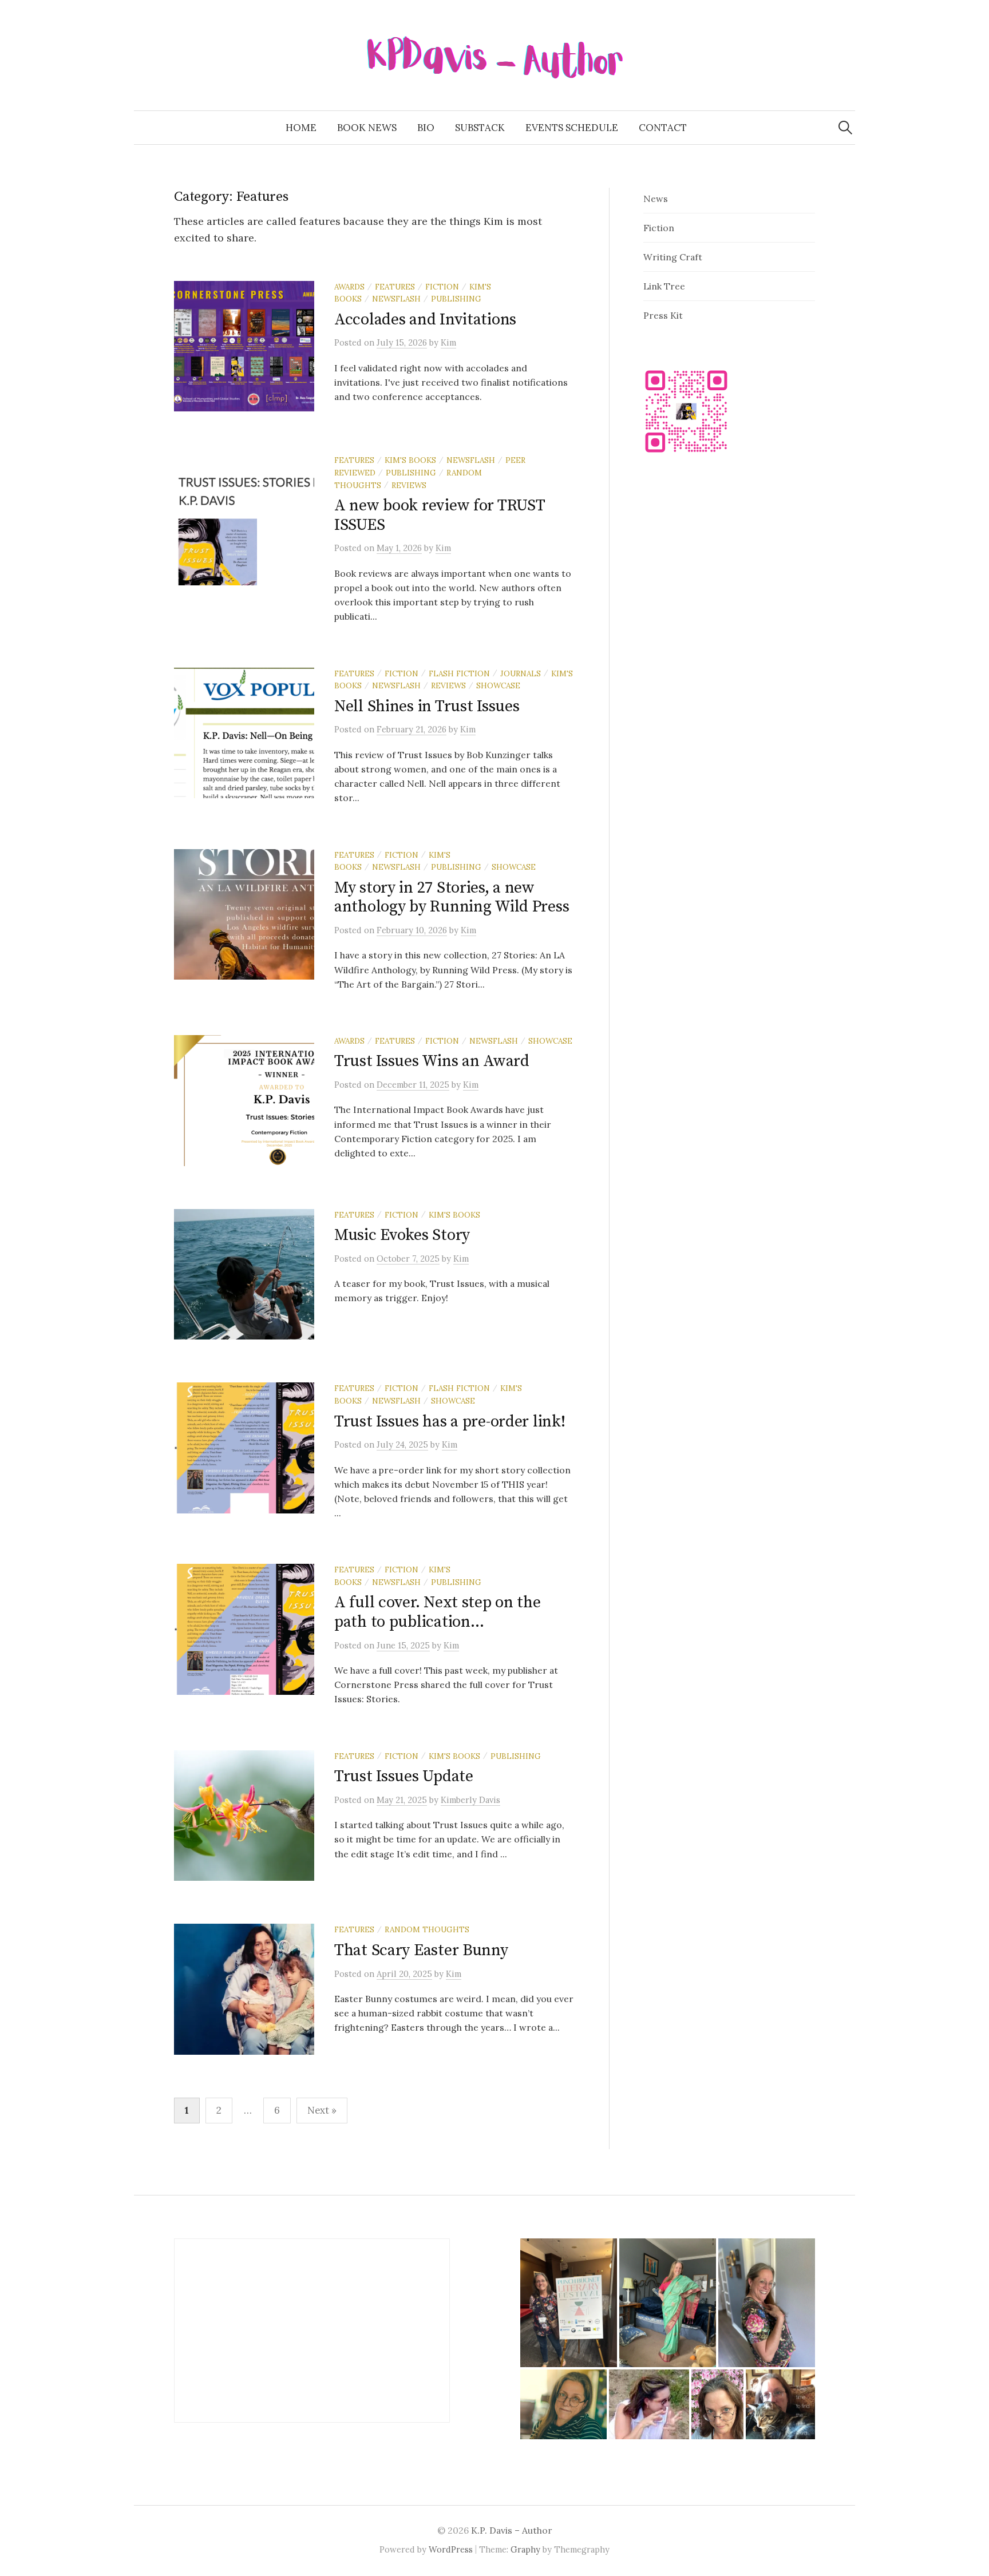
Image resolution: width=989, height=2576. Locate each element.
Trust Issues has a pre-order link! (450, 1422)
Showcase (498, 685)
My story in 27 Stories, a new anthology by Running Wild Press (452, 897)
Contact (663, 128)
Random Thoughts (427, 1929)
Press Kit (663, 315)
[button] (569, 2303)
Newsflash (396, 299)
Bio (426, 128)
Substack (480, 128)
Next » (322, 2110)
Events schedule (572, 128)
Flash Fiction (459, 673)
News (656, 199)
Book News (367, 128)
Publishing (456, 299)
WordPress (451, 2549)
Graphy (525, 2549)
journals (521, 673)
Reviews (409, 485)
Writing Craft (673, 257)
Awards (349, 287)
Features (395, 287)
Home (301, 128)
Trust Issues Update (404, 1776)
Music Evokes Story (402, 1235)
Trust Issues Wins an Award (432, 1061)
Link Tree (664, 286)
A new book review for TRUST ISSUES (439, 515)
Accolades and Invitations (425, 320)
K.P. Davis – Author (512, 2530)
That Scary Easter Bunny (421, 1950)
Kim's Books (410, 460)
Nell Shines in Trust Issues (427, 706)
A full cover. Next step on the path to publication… (438, 1612)
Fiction (442, 287)
